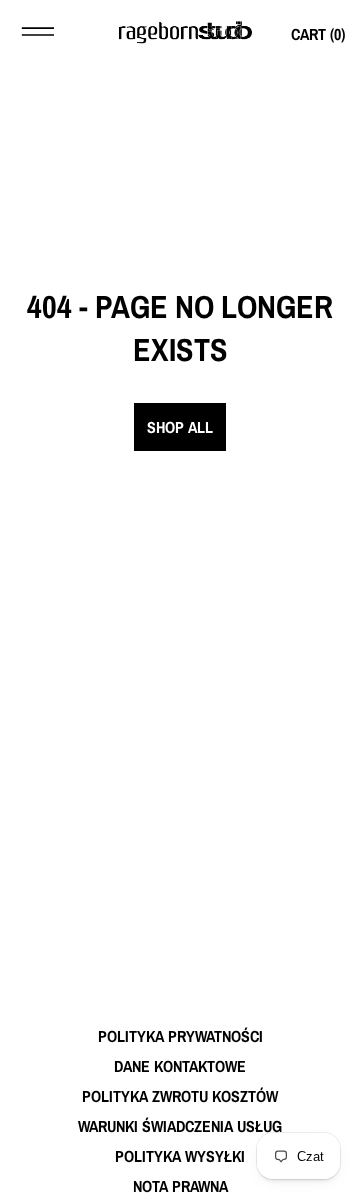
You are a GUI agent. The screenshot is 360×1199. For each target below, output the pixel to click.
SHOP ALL (180, 427)
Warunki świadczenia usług (180, 1126)
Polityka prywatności (180, 1036)
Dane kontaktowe (180, 1066)
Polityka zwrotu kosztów (180, 1096)
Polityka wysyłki (180, 1156)
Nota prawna (180, 1186)
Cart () (318, 34)
